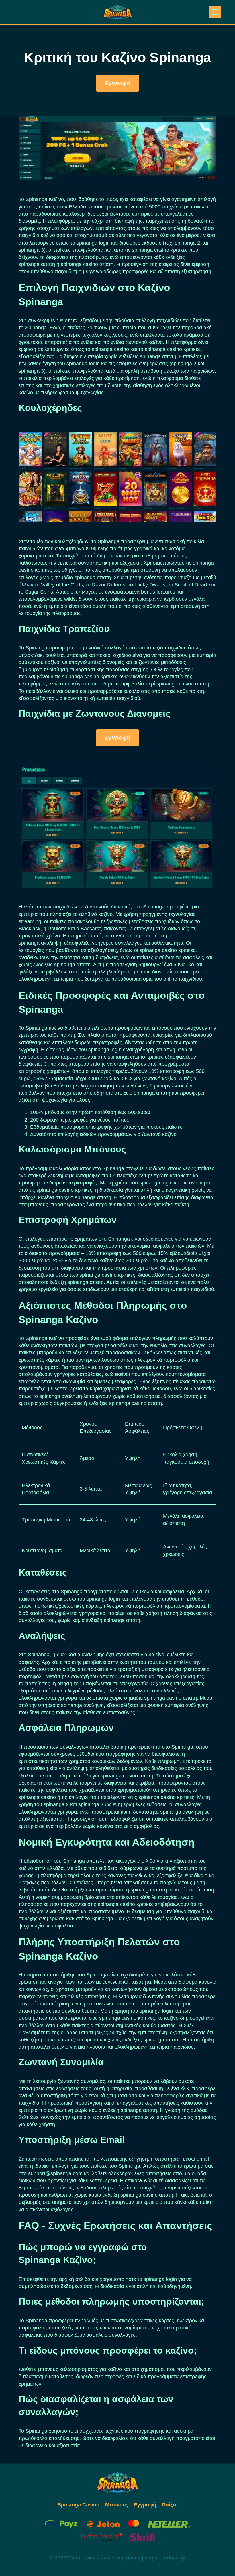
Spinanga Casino (79, 2505)
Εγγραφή (117, 83)
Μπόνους (117, 2505)
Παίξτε (170, 2505)
